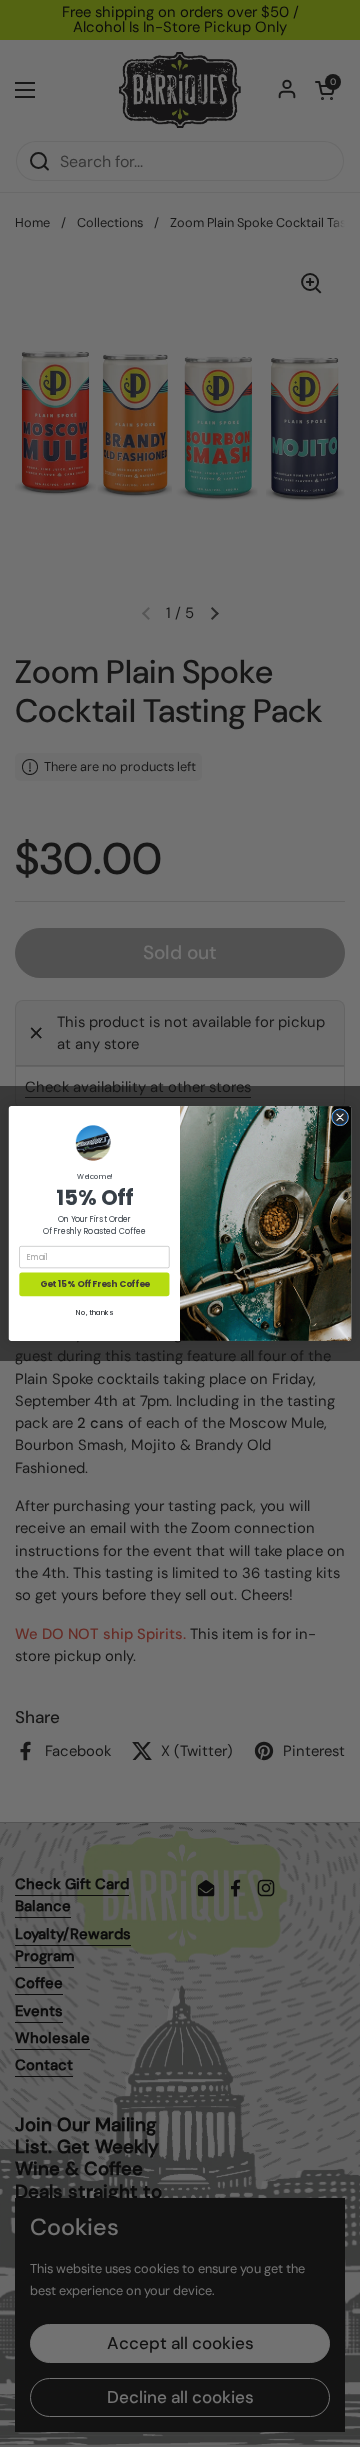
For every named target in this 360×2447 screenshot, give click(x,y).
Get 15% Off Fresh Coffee (94, 1284)
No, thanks (94, 1313)
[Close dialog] (339, 1117)
